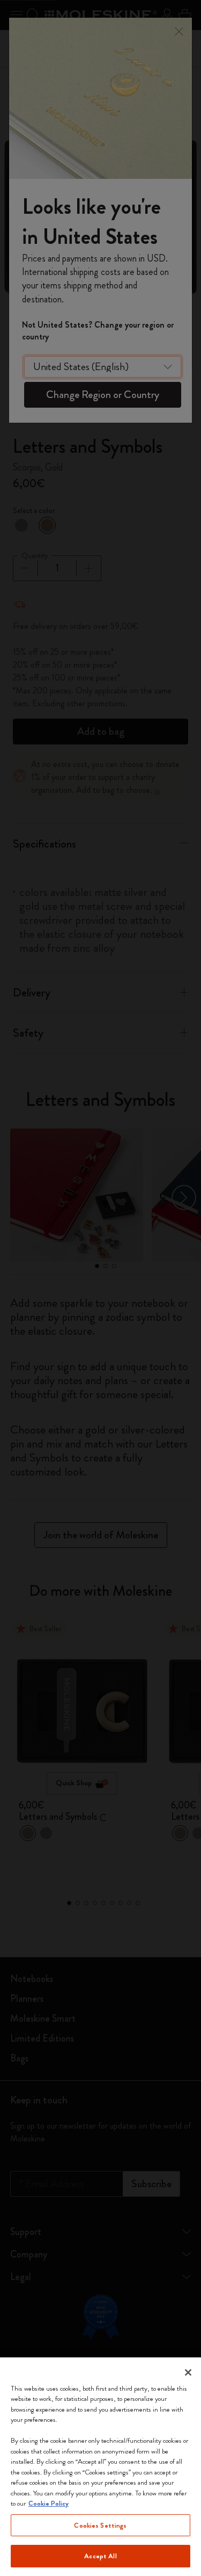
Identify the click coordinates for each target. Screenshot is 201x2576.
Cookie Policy (49, 2503)
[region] (100, 2467)
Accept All (100, 2556)
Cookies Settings (100, 2525)
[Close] (188, 2372)
